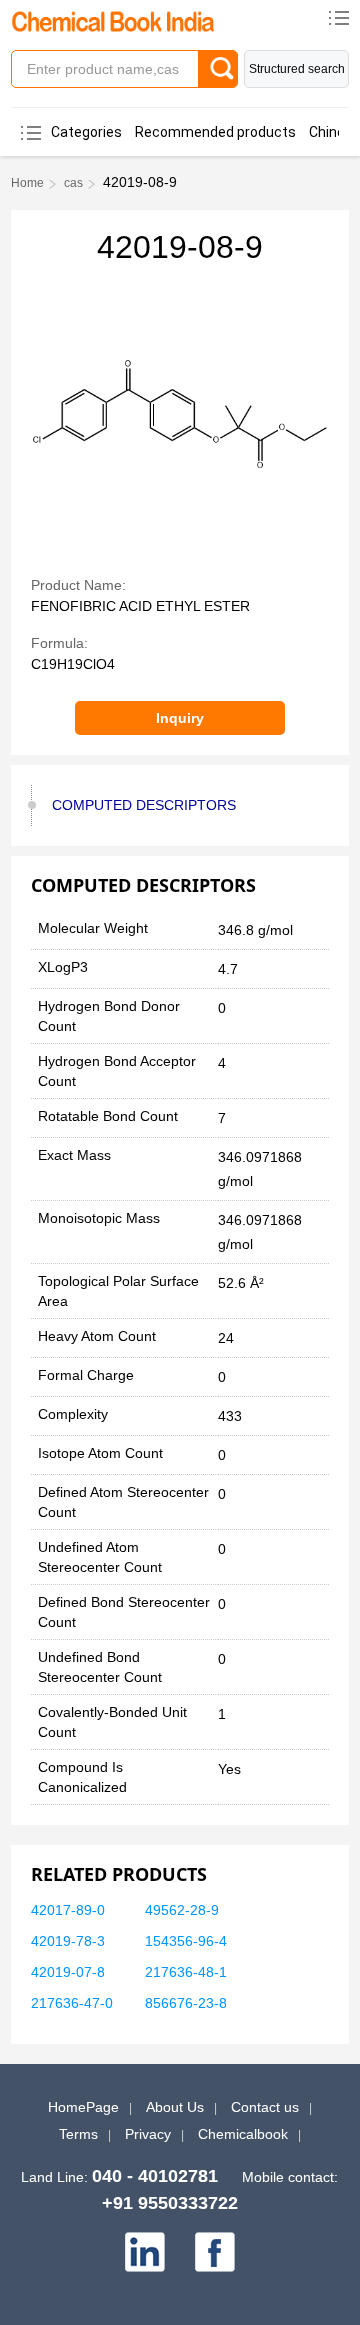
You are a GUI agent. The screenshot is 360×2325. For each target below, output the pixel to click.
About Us (175, 2107)
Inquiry (180, 718)
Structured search (297, 69)
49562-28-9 (182, 1910)
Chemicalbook (243, 2134)
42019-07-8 (68, 1972)
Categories (86, 132)
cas (73, 183)
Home (27, 183)
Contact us (265, 2107)
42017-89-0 (68, 1910)
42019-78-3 (68, 1941)
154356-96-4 (186, 1941)
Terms (78, 2134)
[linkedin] (145, 2252)
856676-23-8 (186, 2003)
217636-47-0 (72, 2003)
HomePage (83, 2107)
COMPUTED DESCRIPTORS (144, 805)
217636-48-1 (186, 1972)
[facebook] (215, 2252)
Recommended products (215, 132)
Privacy (148, 2134)
